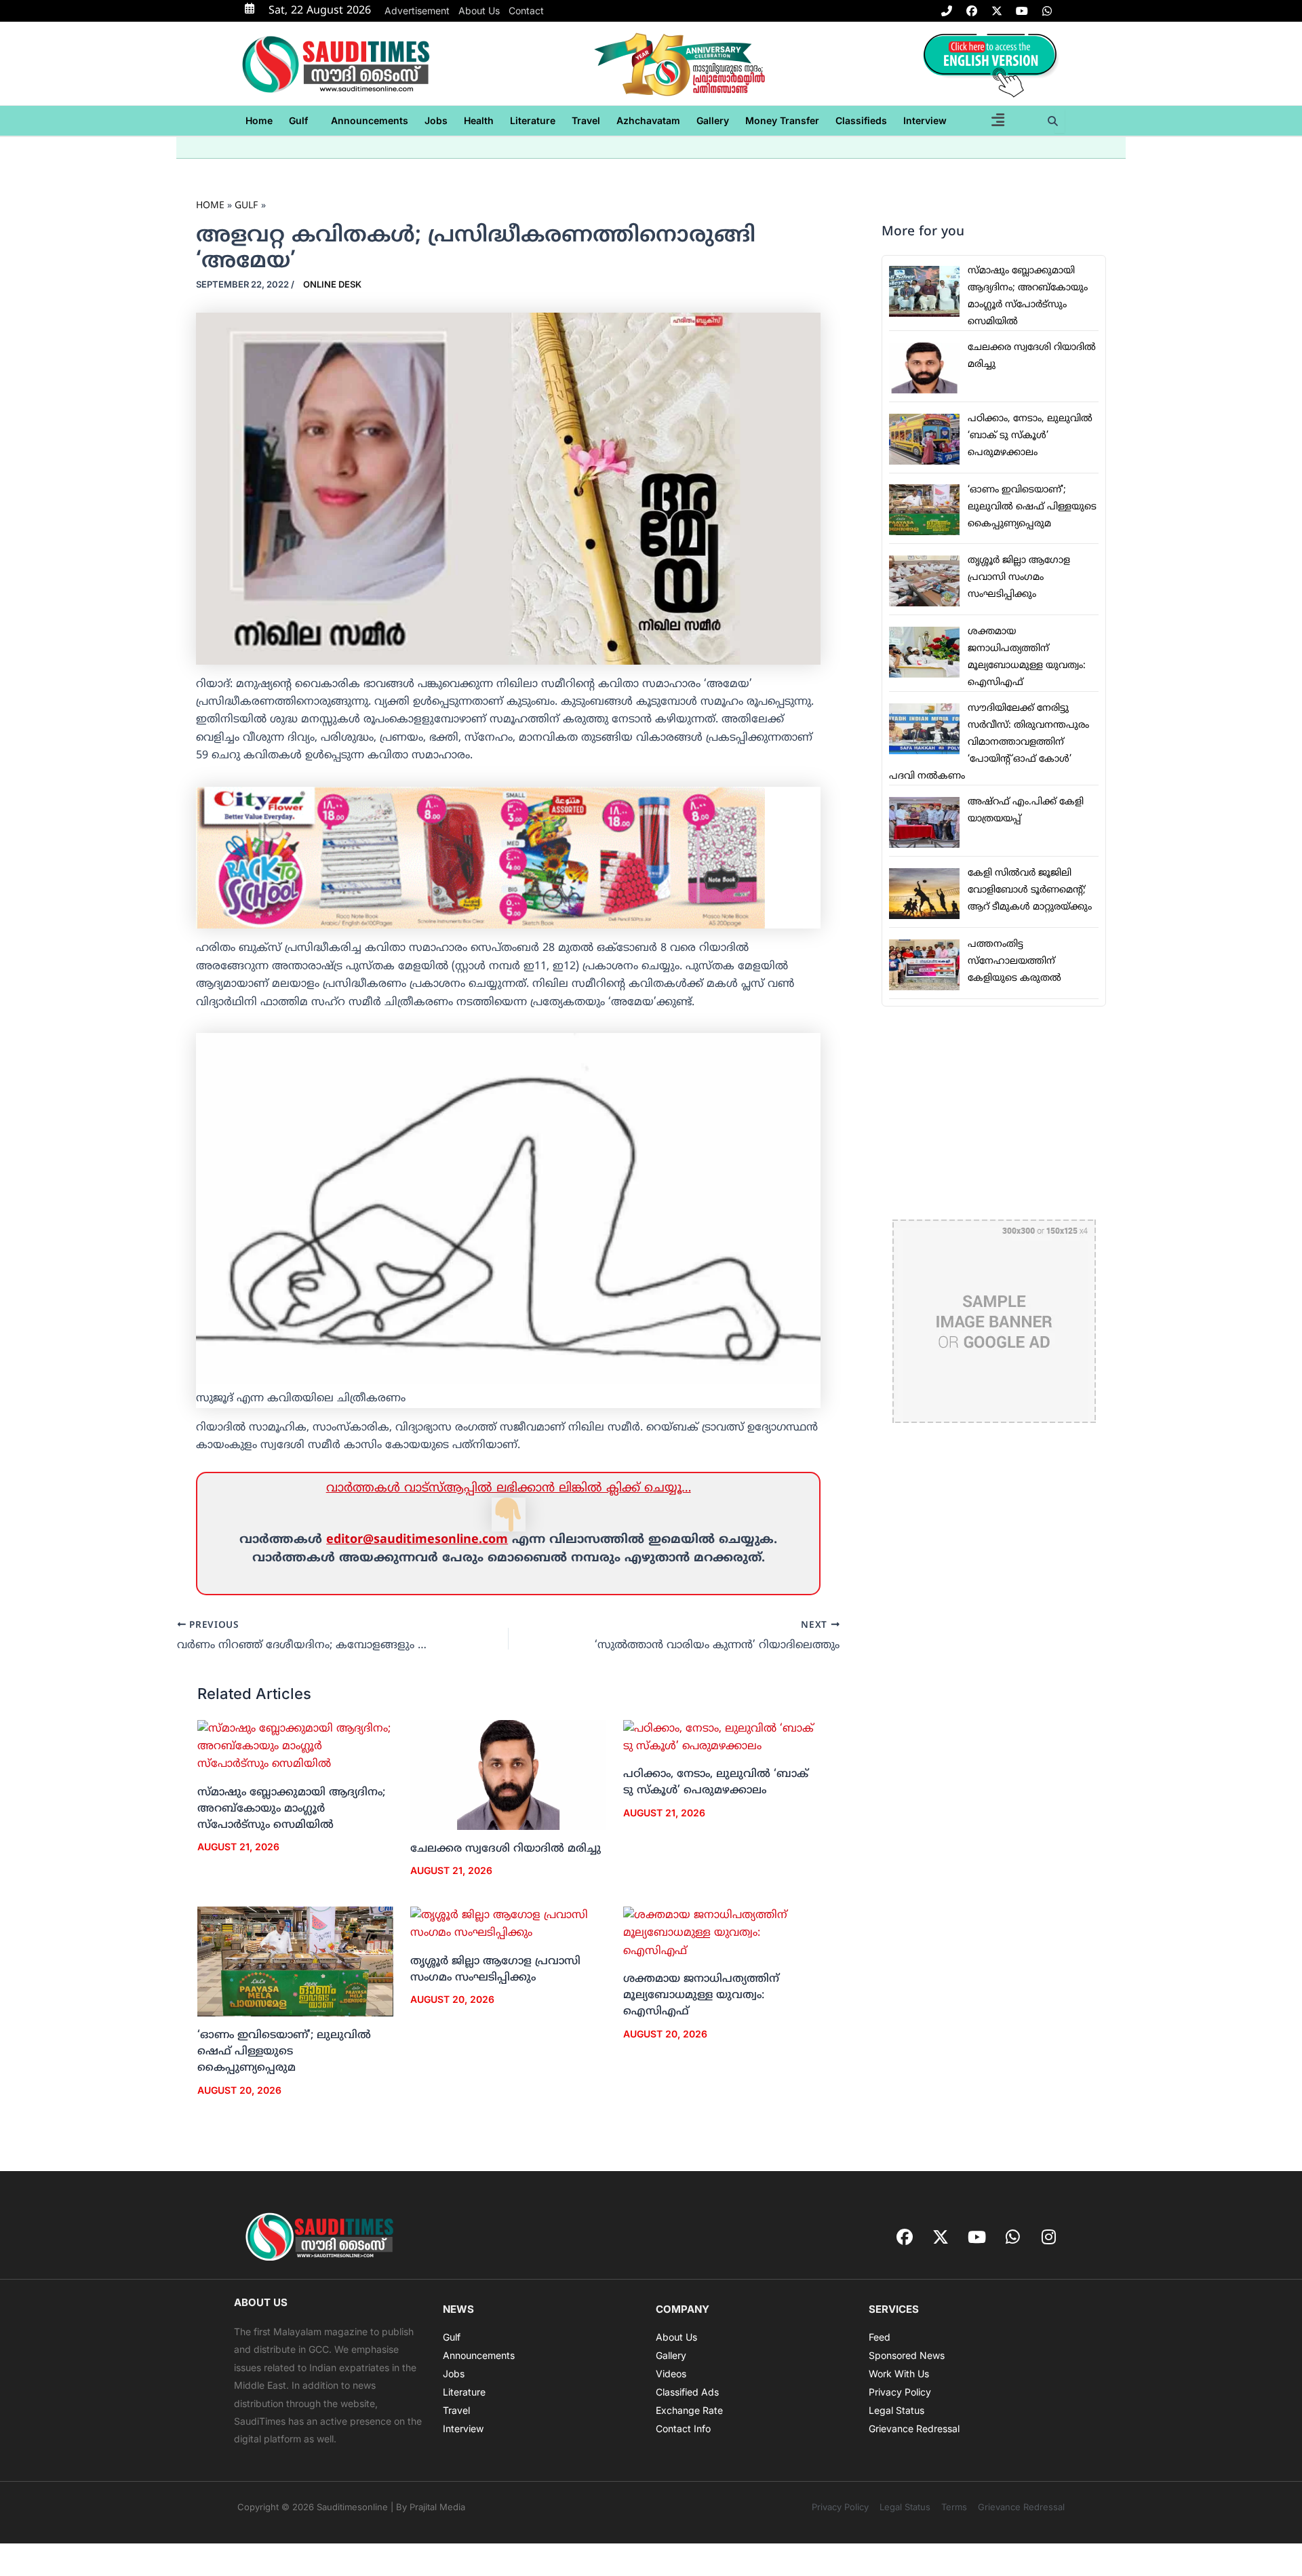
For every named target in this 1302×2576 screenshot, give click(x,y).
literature (533, 120)
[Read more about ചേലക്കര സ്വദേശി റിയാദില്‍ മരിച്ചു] (508, 1775)
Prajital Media (437, 2507)
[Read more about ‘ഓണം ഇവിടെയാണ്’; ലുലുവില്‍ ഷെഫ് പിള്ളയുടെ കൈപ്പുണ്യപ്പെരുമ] (295, 1962)
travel (586, 120)
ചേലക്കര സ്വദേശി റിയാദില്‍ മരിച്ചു (506, 1849)
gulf (298, 120)
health (479, 120)
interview (925, 120)
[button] (302, 121)
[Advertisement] (994, 1113)
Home (259, 120)
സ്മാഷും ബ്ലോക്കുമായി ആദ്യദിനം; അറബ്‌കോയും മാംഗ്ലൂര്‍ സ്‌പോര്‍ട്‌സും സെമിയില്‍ (291, 1809)
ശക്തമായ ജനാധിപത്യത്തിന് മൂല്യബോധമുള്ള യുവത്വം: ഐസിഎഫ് (701, 1995)
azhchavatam (648, 120)
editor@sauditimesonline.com (417, 1540)
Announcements (370, 120)
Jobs (436, 120)
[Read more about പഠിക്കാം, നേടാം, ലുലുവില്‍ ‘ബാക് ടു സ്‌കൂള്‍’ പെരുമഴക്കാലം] (721, 1738)
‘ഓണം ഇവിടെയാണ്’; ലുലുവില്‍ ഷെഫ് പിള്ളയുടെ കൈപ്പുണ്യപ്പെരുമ (284, 2052)
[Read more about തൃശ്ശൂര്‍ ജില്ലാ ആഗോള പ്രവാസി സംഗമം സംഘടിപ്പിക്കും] (508, 1925)
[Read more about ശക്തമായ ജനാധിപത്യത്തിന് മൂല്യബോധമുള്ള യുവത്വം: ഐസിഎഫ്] (721, 1934)
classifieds (861, 120)
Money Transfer (782, 120)
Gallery (713, 120)
